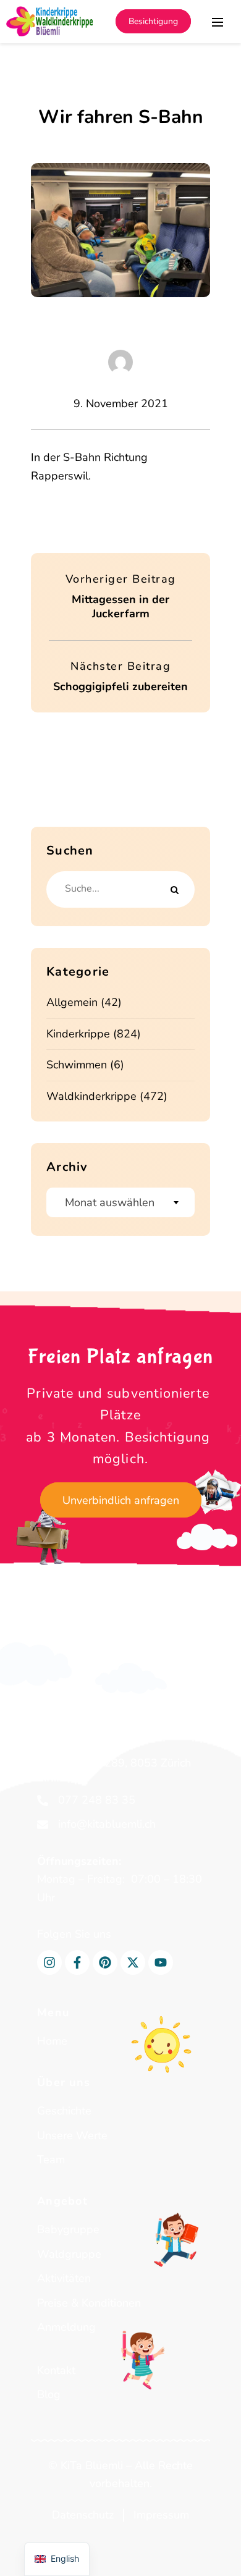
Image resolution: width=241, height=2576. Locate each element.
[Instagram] (49, 1962)
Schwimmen (77, 1065)
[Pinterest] (105, 1962)
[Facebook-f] (77, 1962)
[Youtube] (161, 1962)
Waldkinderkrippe (91, 1096)
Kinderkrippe (78, 1034)
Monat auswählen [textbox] (110, 1202)
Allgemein (72, 1002)
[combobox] (120, 1202)
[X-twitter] (133, 1962)
